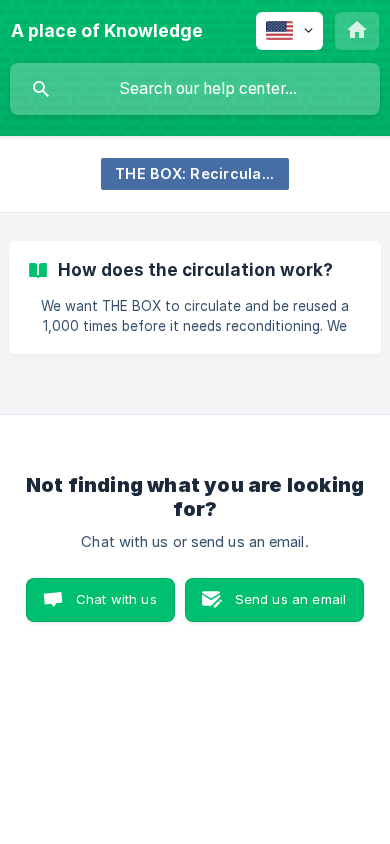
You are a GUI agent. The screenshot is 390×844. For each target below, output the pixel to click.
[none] (107, 31)
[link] (195, 297)
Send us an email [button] (290, 599)
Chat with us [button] (116, 599)
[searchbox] (195, 89)
